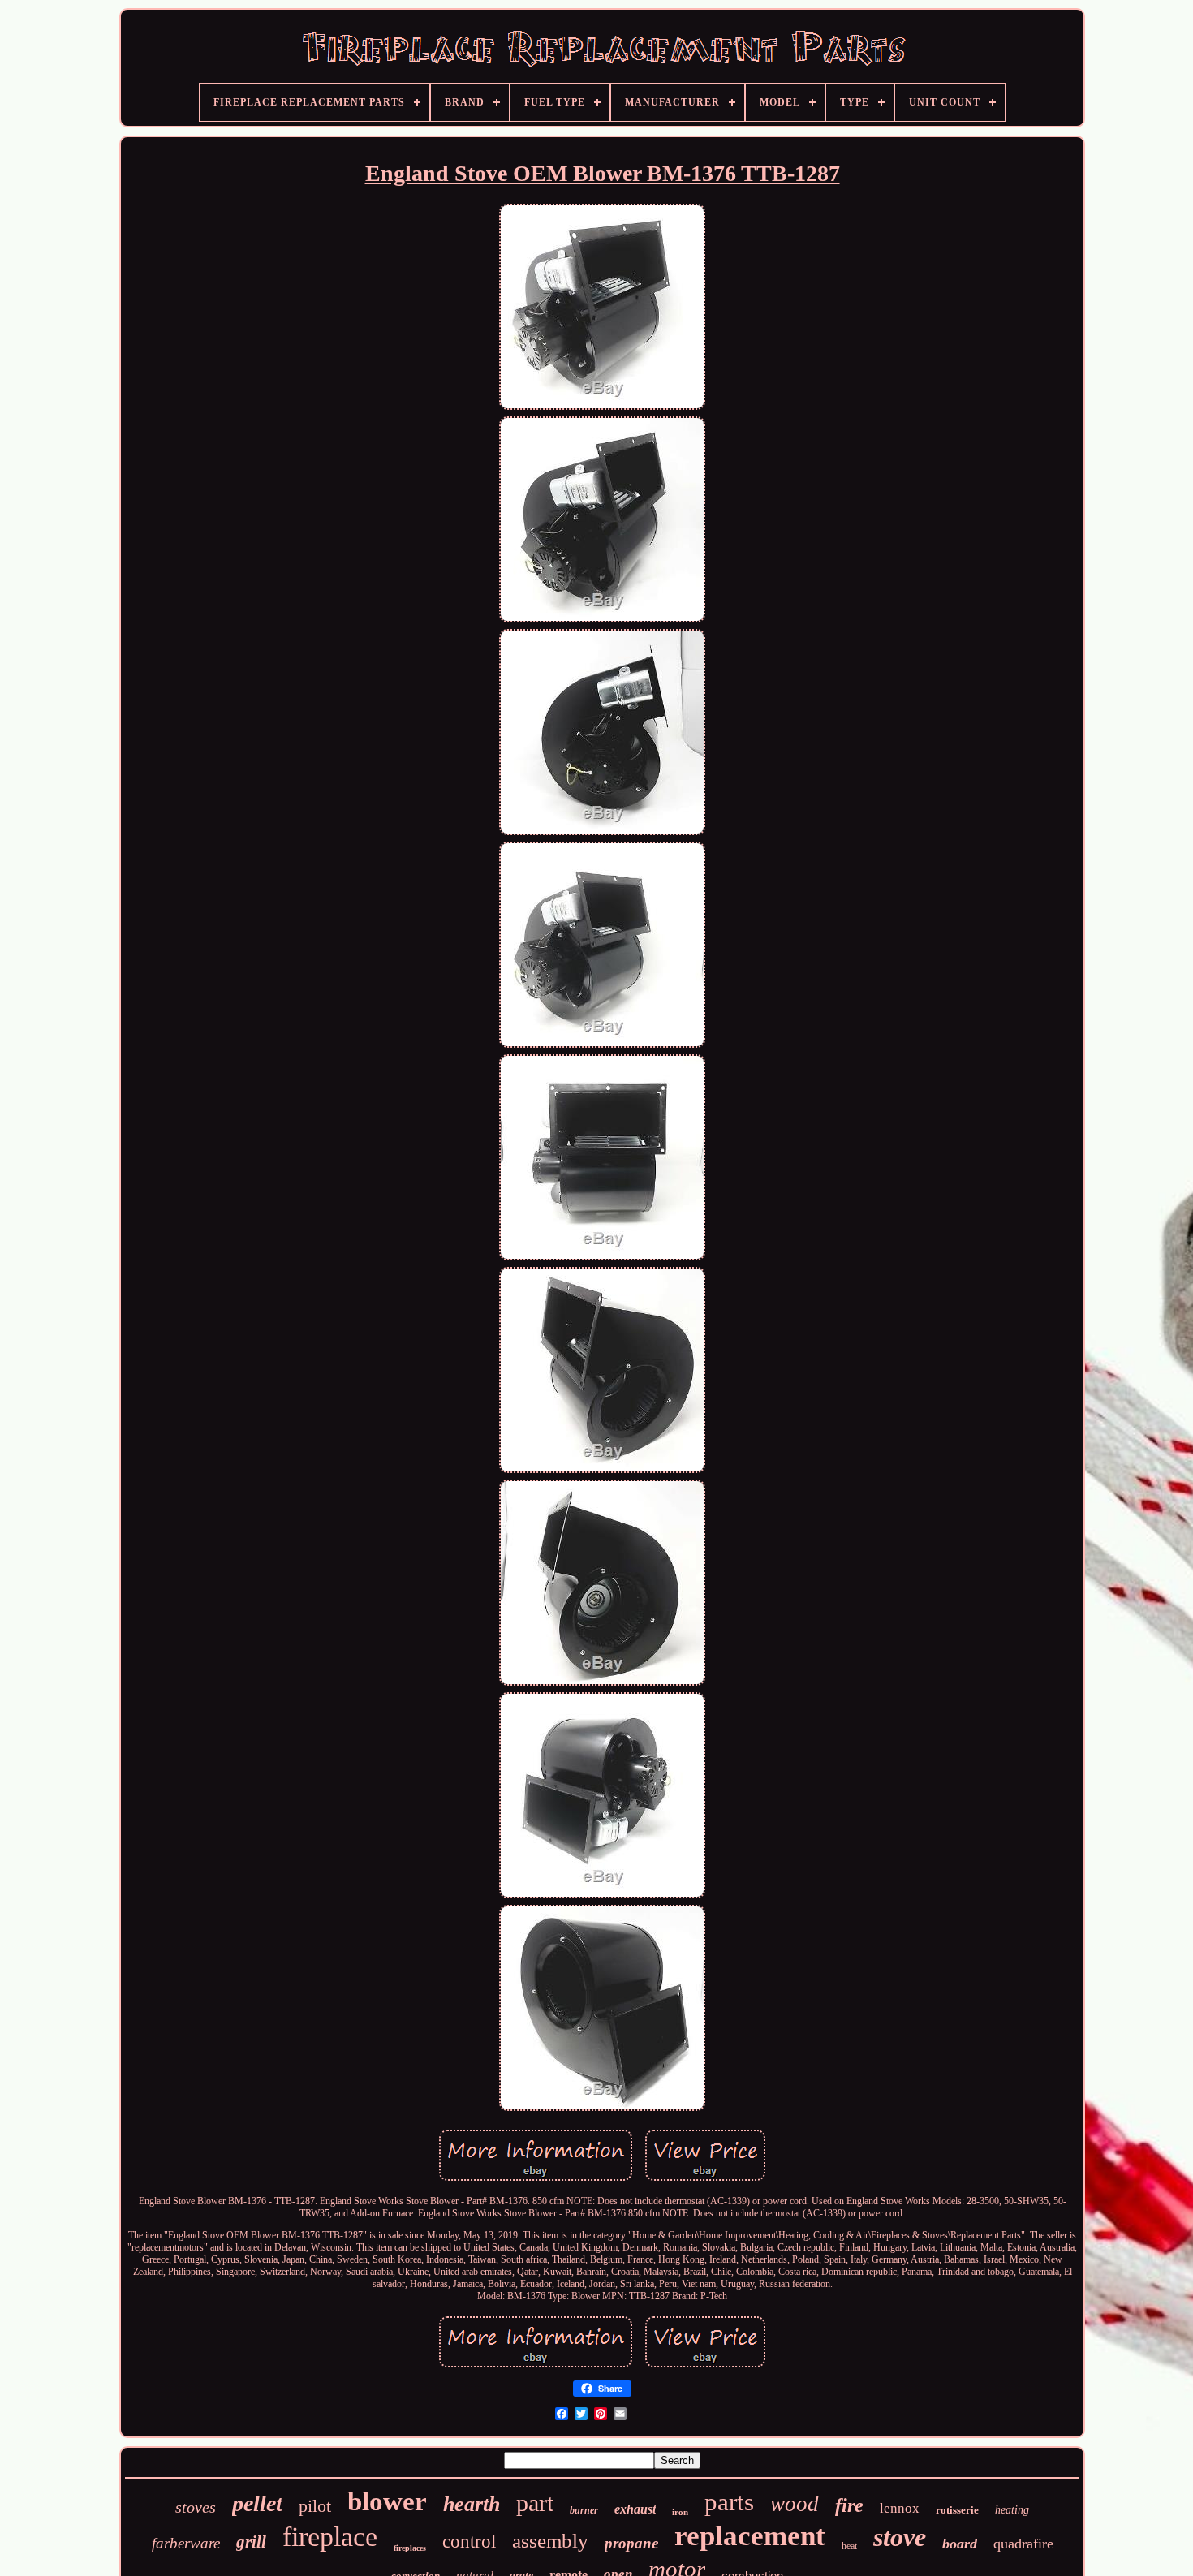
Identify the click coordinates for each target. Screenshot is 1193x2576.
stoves (196, 2507)
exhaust (635, 2509)
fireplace (330, 2537)
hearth (472, 2504)
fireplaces (410, 2548)
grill (251, 2542)
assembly (550, 2541)
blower (387, 2501)
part (535, 2503)
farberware (186, 2543)
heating (1012, 2510)
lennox (900, 2508)
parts (729, 2502)
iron (680, 2512)
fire (849, 2505)
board (960, 2544)
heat (849, 2546)
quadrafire (1023, 2544)
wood (795, 2504)
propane (631, 2543)
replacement (750, 2536)
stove (900, 2537)
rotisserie (957, 2510)
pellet (257, 2503)
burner (584, 2510)
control (469, 2542)
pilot (315, 2506)
